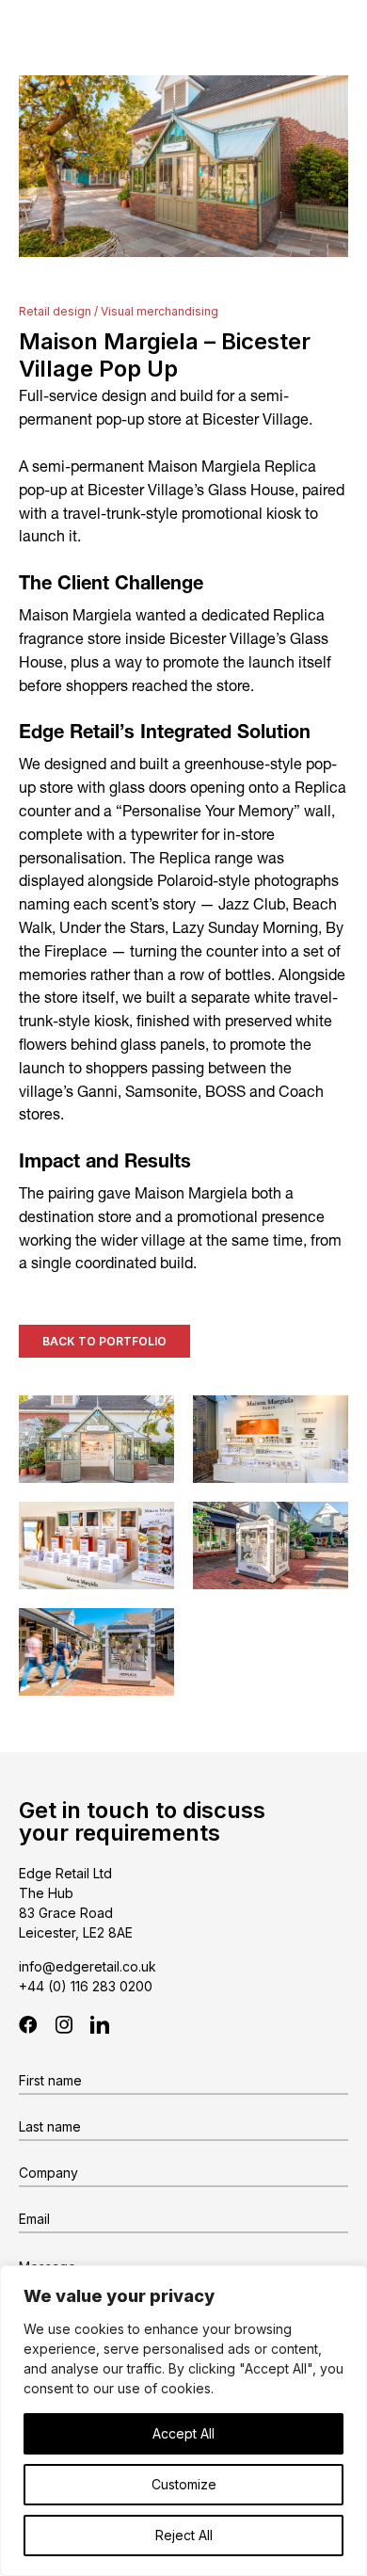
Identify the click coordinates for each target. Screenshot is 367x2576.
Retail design (55, 311)
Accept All (183, 2433)
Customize (184, 2484)
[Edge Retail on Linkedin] (100, 2024)
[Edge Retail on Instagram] (64, 2024)
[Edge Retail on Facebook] (28, 2024)
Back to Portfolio (104, 1341)
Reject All (184, 2535)
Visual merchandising (160, 311)
